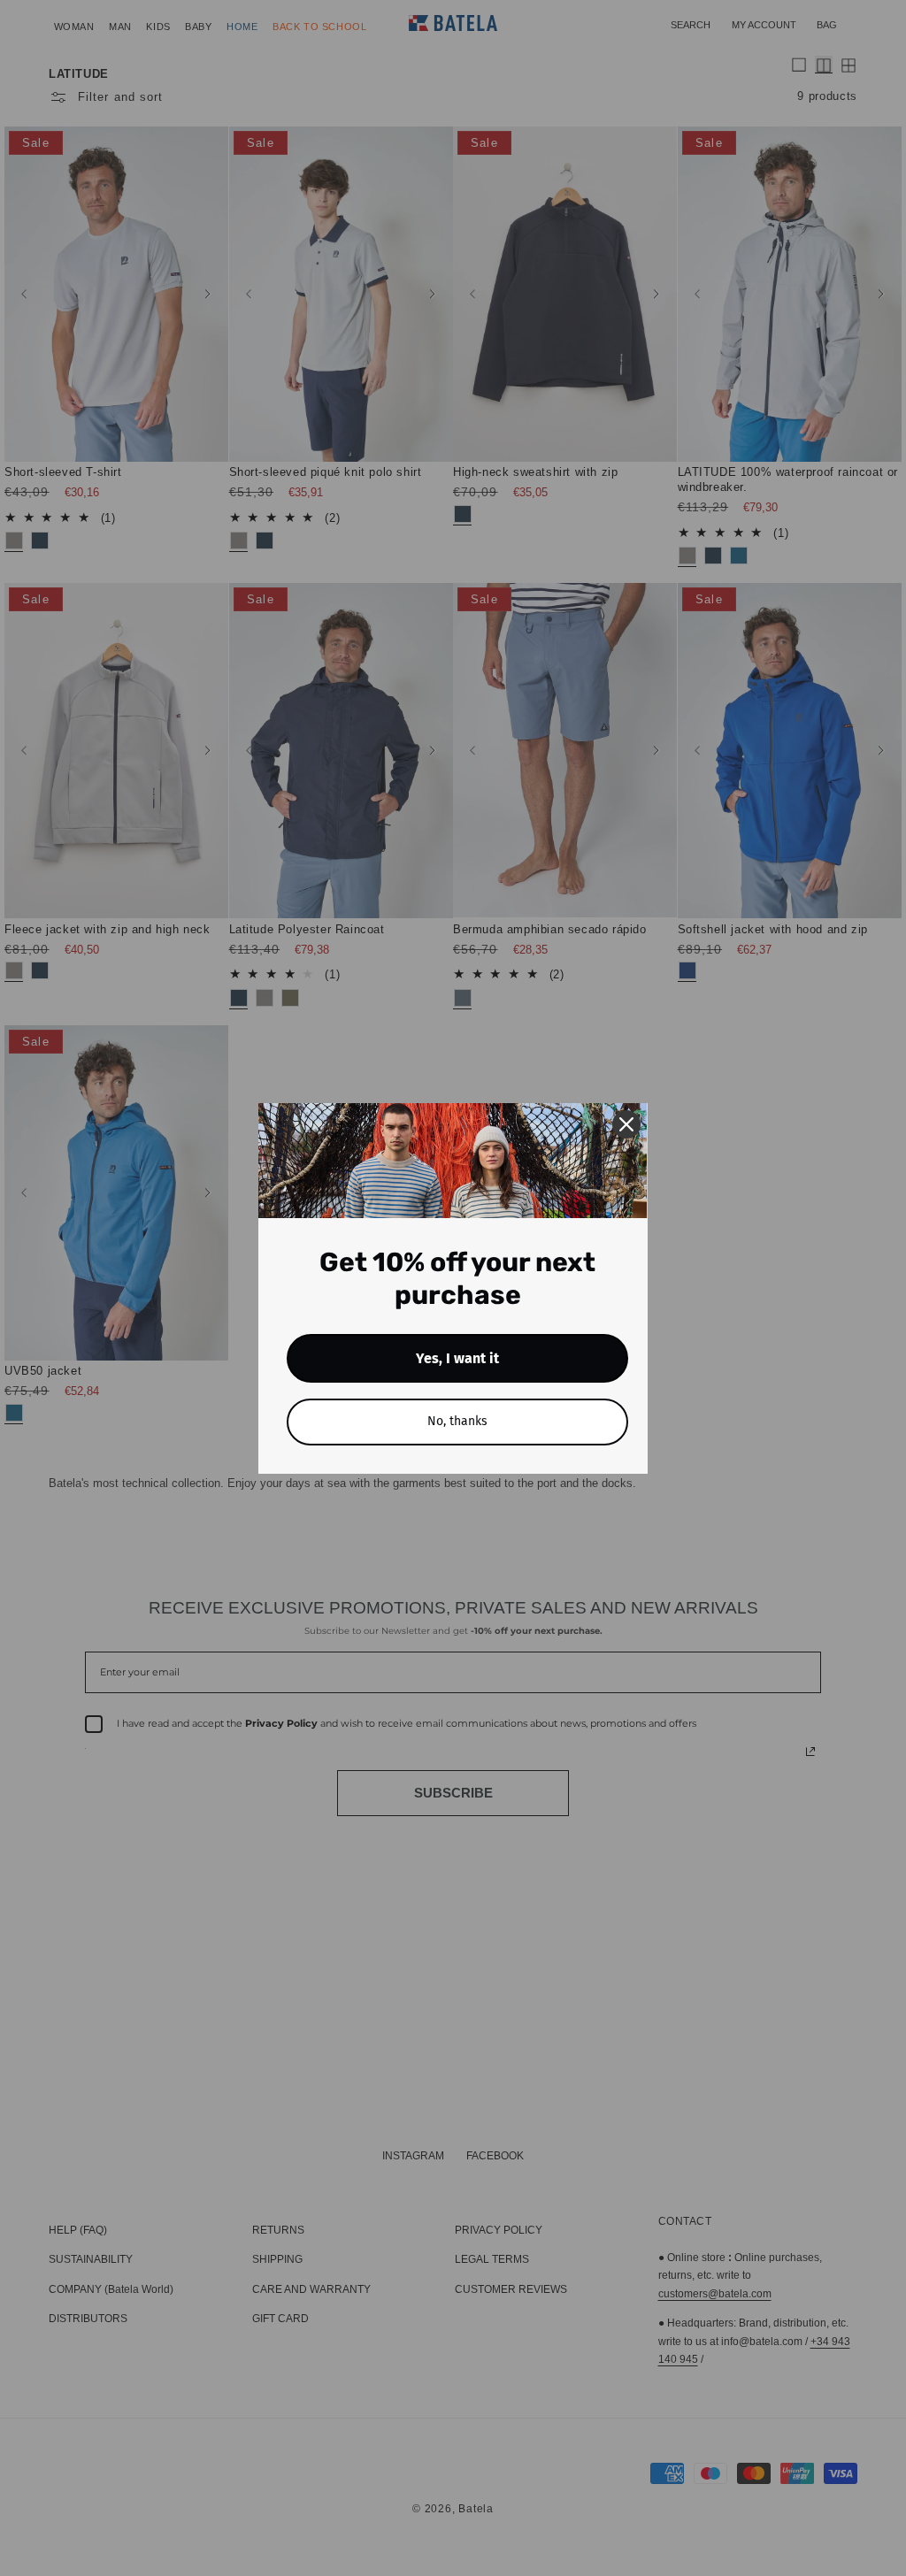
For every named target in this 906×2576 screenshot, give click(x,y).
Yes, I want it (457, 1358)
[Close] (626, 1124)
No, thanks (457, 1421)
